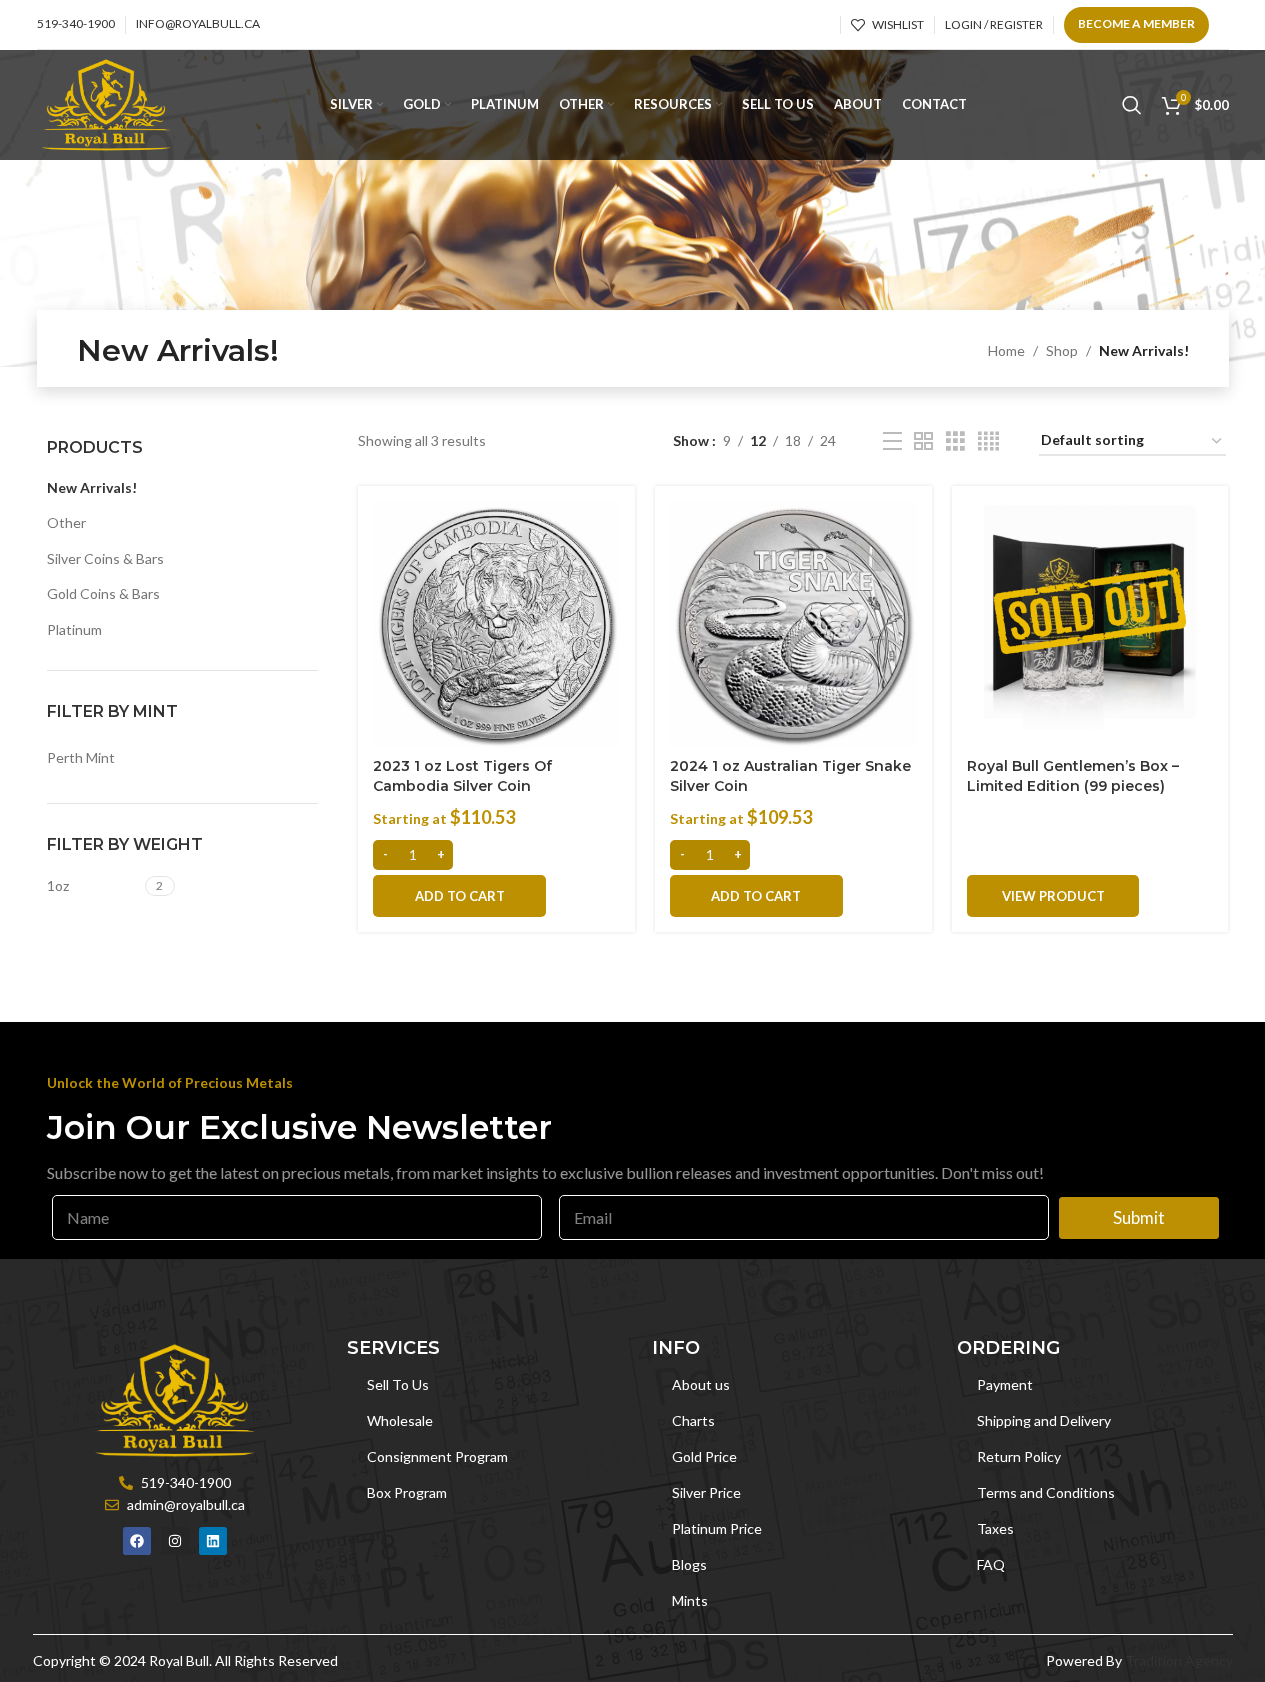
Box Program (407, 1492)
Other (66, 522)
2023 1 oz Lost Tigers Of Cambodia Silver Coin (462, 776)
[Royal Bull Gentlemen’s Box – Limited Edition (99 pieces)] (1090, 624)
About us (701, 1384)
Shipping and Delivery (1044, 1420)
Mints (690, 1600)
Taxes (995, 1528)
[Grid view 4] (988, 441)
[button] (459, 896)
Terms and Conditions (1046, 1492)
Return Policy (1019, 1456)
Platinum (74, 629)
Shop (1062, 350)
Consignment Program (437, 1456)
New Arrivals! (92, 487)
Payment (1005, 1384)
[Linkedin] (213, 1541)
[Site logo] (106, 103)
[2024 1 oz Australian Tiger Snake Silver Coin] (793, 624)
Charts (693, 1420)
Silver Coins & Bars (105, 558)
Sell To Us (398, 1384)
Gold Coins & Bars (103, 593)
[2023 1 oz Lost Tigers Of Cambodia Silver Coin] (496, 624)
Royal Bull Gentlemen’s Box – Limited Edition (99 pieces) (1073, 776)
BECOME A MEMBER (1136, 23)
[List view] (892, 441)
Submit (1139, 1217)
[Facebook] (137, 1541)
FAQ (991, 1564)
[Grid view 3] (955, 441)
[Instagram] (175, 1541)
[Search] (1132, 105)
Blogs (689, 1564)
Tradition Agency (1179, 1660)
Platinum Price (717, 1528)
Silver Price (706, 1492)
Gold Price (704, 1456)
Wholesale (400, 1420)
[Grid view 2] (923, 441)
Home (1006, 350)
